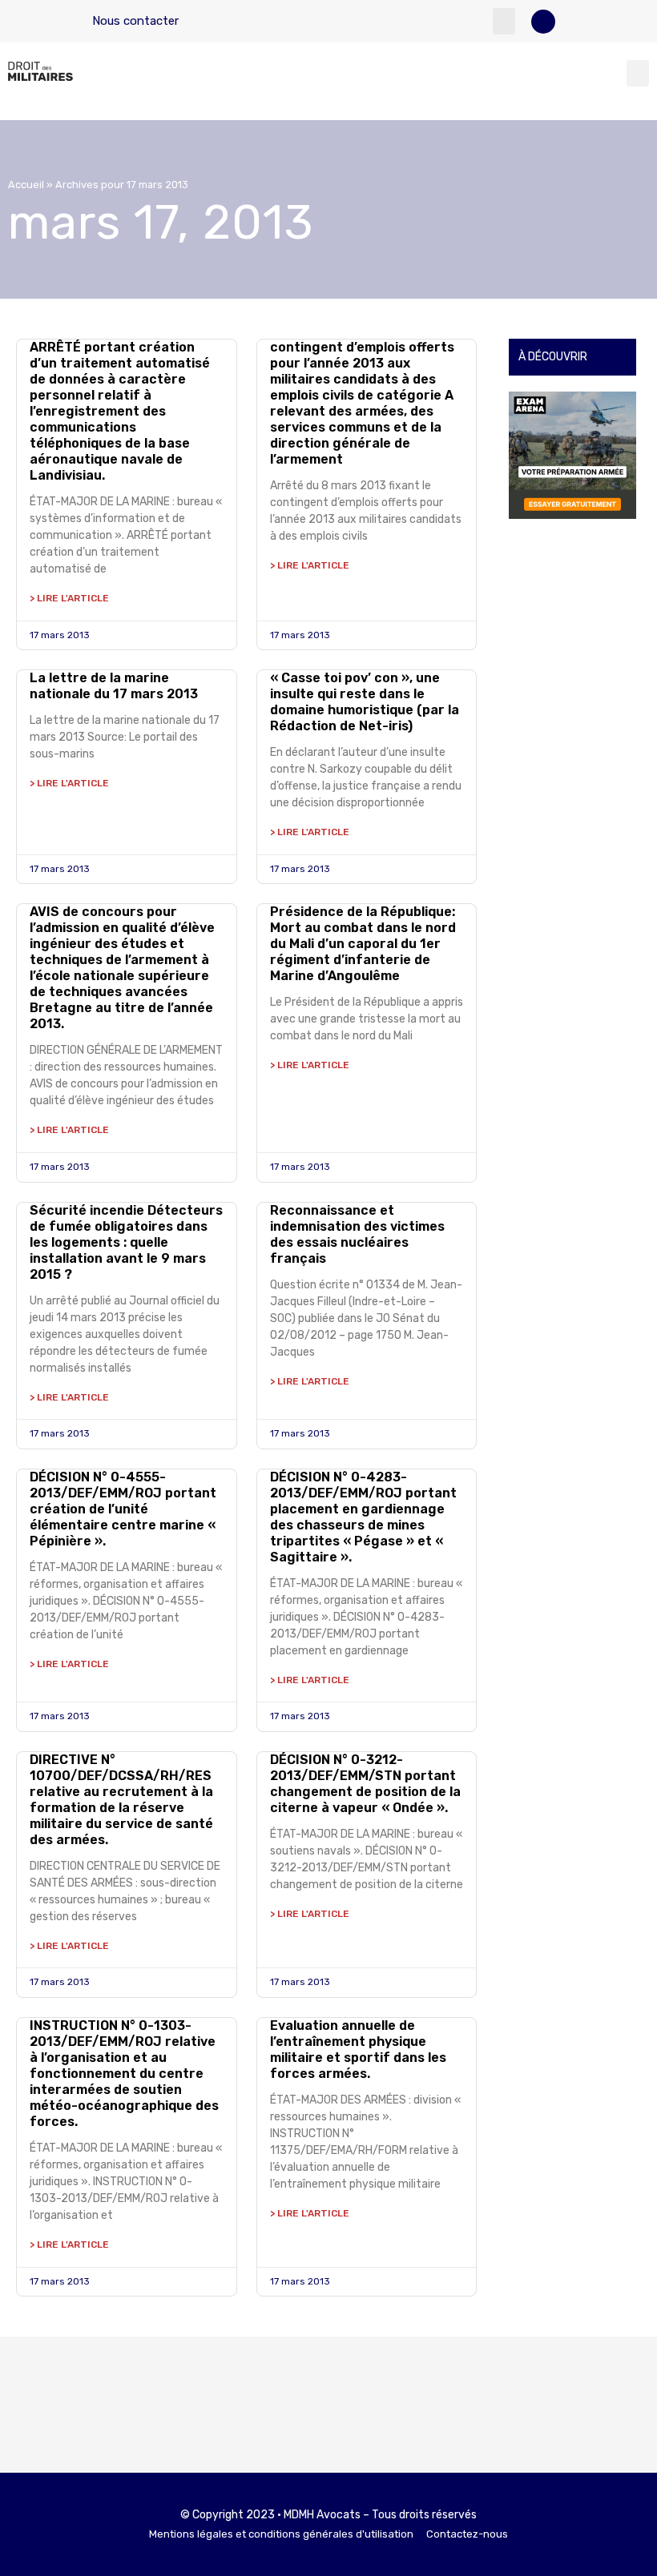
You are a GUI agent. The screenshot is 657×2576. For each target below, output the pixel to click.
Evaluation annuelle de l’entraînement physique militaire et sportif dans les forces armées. (358, 2050)
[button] (504, 21)
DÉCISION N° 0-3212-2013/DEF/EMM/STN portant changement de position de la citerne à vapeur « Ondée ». (365, 1784)
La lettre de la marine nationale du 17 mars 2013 (114, 686)
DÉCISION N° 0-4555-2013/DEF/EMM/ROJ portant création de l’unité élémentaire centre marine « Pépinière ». (123, 1509)
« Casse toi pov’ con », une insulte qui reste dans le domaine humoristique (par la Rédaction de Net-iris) (365, 702)
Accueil (26, 185)
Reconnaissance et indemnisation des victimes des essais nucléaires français (357, 1234)
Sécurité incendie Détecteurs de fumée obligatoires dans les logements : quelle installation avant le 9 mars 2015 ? (126, 1242)
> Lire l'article (69, 598)
